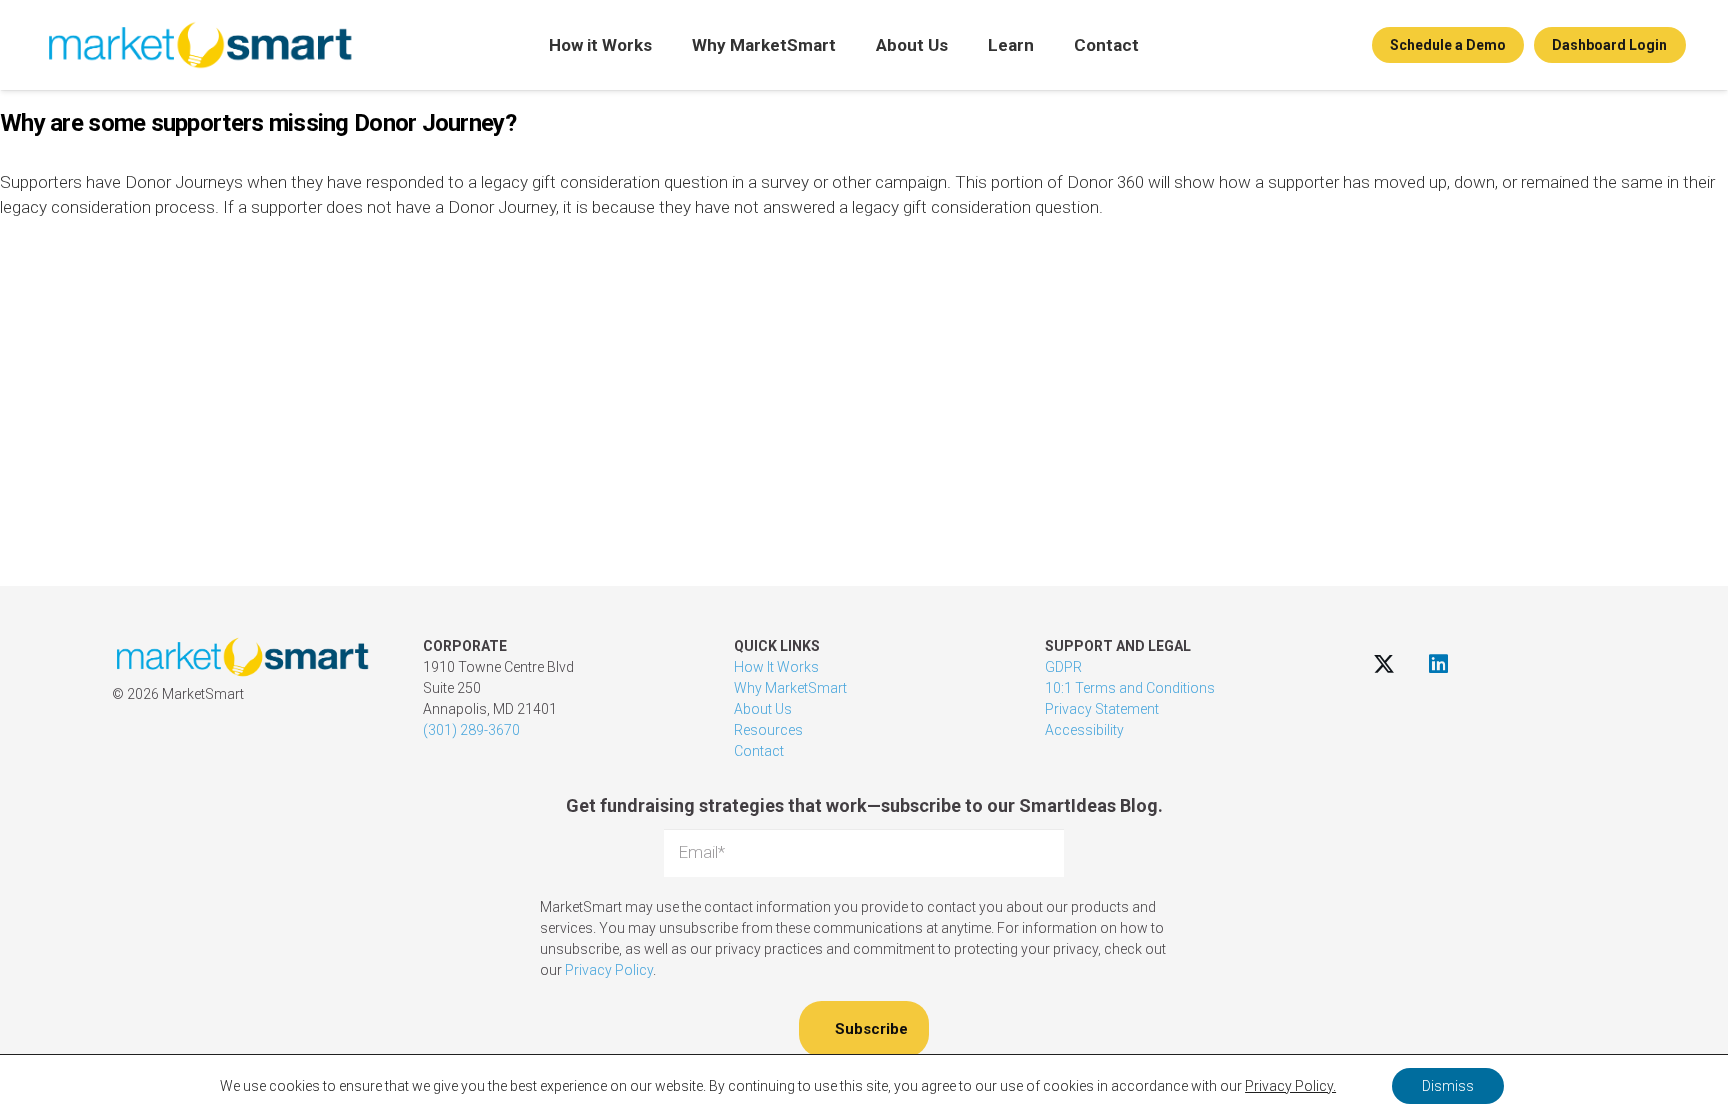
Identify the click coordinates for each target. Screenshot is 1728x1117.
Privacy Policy (609, 970)
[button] (665, 45)
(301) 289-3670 (471, 730)
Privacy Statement (1102, 709)
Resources (768, 730)
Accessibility (1084, 730)
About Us (763, 709)
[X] (1383, 663)
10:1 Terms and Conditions (1130, 688)
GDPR (1063, 667)
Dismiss (1448, 1086)
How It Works (776, 667)
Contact (759, 751)
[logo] (199, 45)
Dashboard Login (1609, 45)
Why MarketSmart (790, 688)
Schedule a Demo (1448, 45)
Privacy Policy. (1290, 1086)
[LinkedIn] (1438, 663)
